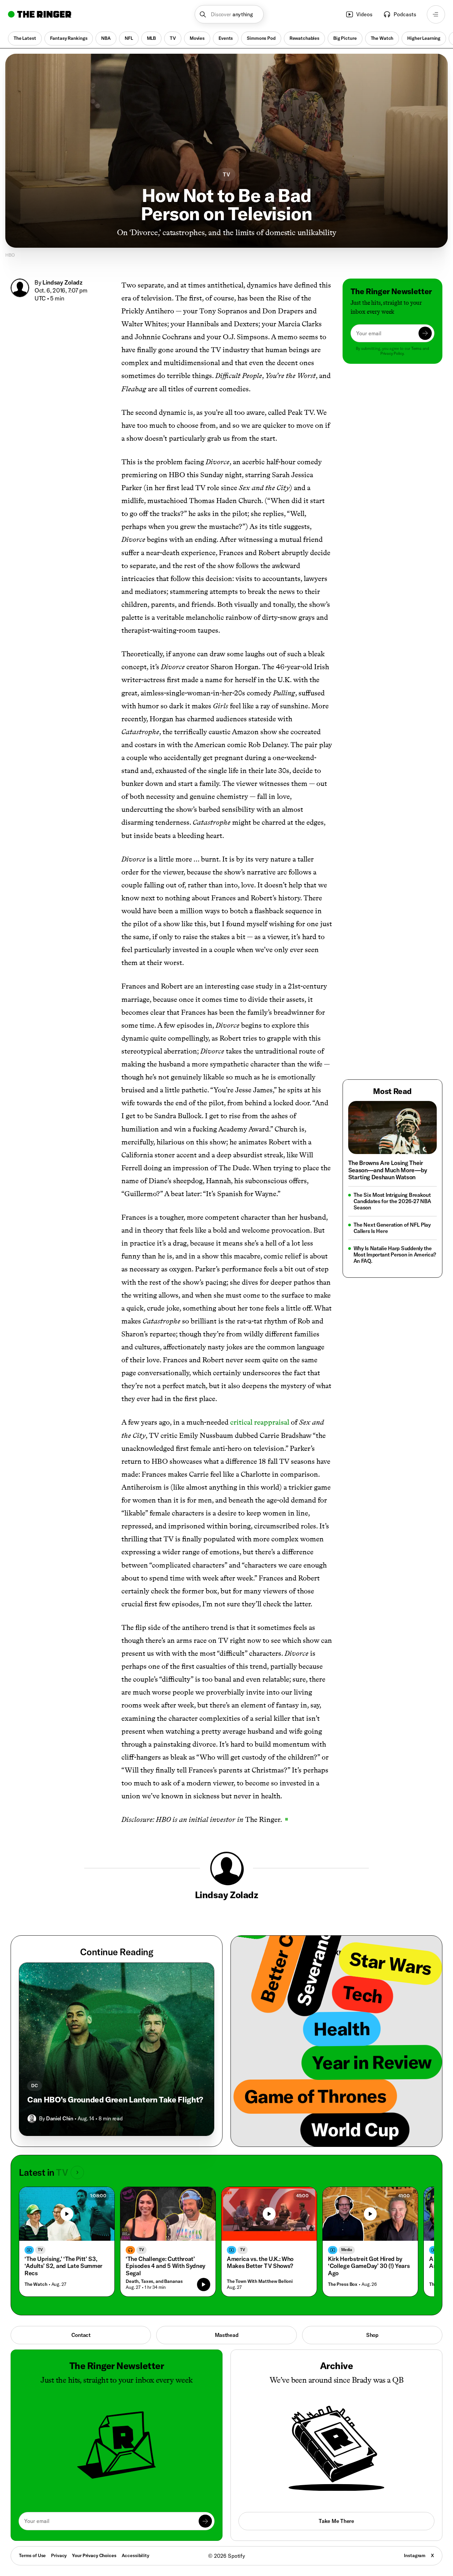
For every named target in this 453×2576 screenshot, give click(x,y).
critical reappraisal (260, 1422)
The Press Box (343, 2284)
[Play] (67, 2214)
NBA (106, 38)
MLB (152, 38)
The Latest (25, 38)
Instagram (415, 2555)
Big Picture (345, 38)
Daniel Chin (60, 2118)
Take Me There (336, 2521)
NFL (129, 38)
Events (226, 38)
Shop (372, 2335)
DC (34, 2086)
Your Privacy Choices (94, 2556)
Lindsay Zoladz (63, 282)
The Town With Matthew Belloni (260, 2281)
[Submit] (425, 333)
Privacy (59, 2555)
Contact (81, 2335)
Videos (364, 14)
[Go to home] (40, 14)
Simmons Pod (261, 38)
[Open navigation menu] (436, 14)
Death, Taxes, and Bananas (154, 2281)
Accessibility (135, 2555)
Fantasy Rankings (69, 38)
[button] (229, 14)
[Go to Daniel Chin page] (32, 2119)
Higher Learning (424, 38)
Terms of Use (32, 2555)
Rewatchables (304, 38)
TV (173, 38)
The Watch (382, 38)
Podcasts (405, 14)
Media (347, 2250)
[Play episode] (204, 2285)
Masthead (227, 2335)
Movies (197, 38)
